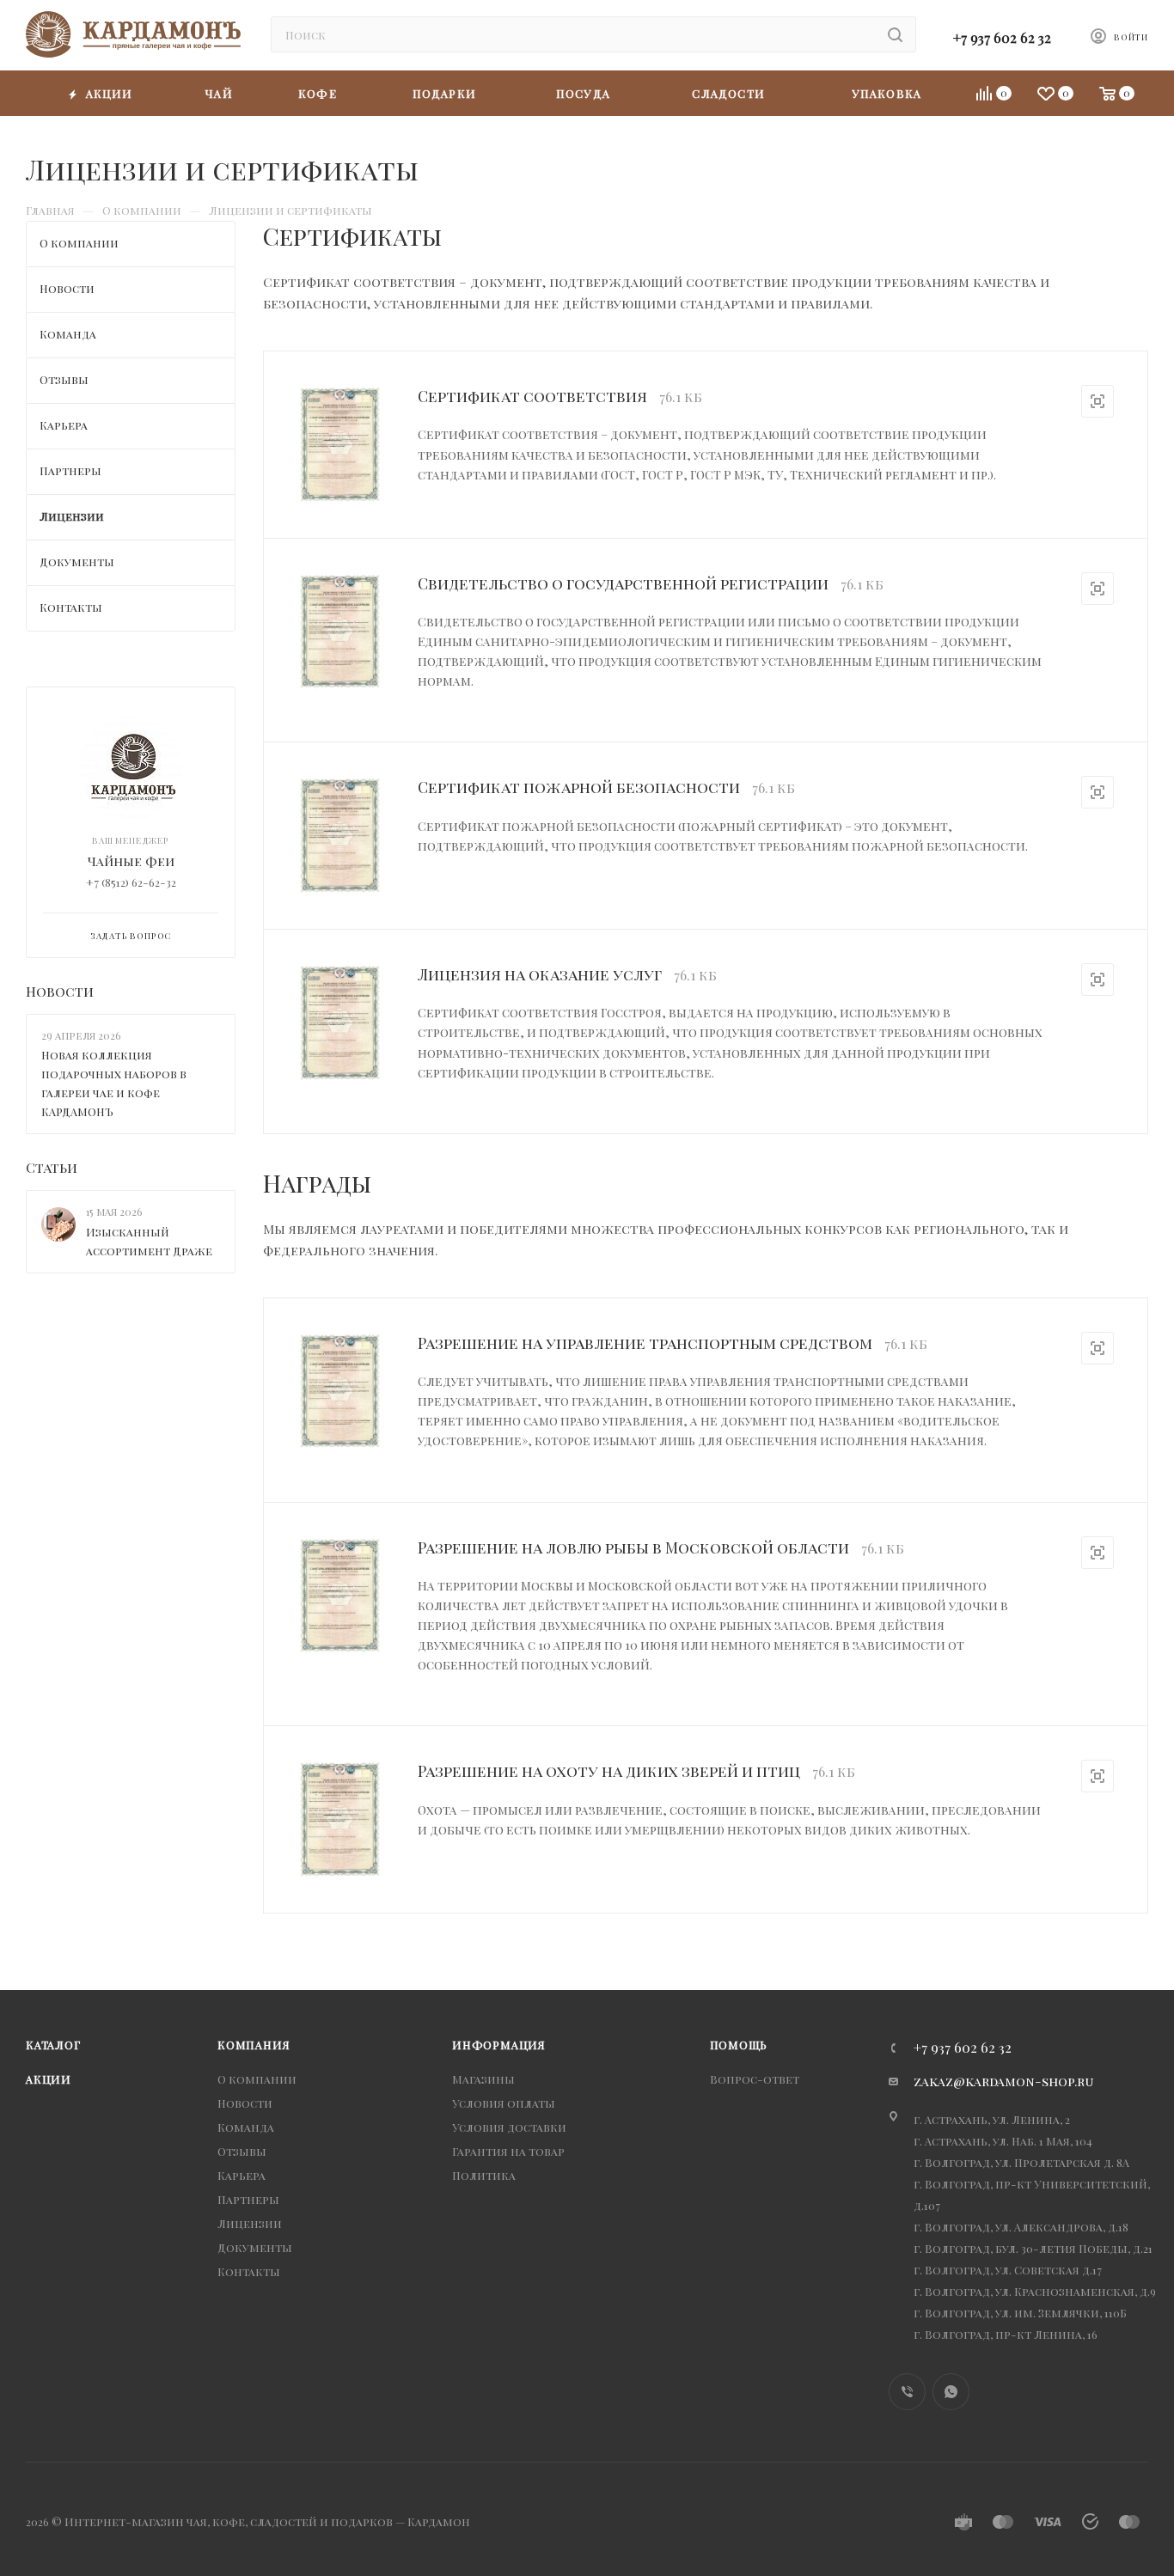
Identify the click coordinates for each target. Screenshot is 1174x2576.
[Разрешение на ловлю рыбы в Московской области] (340, 1596)
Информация (499, 2045)
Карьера (242, 2175)
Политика (484, 2175)
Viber (907, 2392)
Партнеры (248, 2199)
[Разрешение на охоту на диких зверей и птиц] (340, 1819)
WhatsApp (951, 2392)
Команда (246, 2127)
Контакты (249, 2271)
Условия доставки (509, 2127)
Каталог (53, 2045)
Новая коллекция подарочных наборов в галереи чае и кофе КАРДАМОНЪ (114, 1083)
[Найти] (895, 34)
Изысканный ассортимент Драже (149, 1241)
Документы (255, 2247)
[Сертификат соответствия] (340, 445)
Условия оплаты (504, 2103)
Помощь (739, 2045)
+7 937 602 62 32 (1002, 37)
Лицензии (250, 2223)
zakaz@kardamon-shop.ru (1004, 2081)
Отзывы (242, 2151)
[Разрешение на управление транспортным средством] (340, 1392)
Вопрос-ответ (755, 2079)
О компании (257, 2079)
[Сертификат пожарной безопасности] (340, 836)
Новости (60, 991)
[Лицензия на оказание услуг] (340, 1023)
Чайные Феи (131, 861)
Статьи (52, 1167)
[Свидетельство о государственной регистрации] (340, 632)
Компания (254, 2045)
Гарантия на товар (508, 2151)
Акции (49, 2079)
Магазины (483, 2079)
